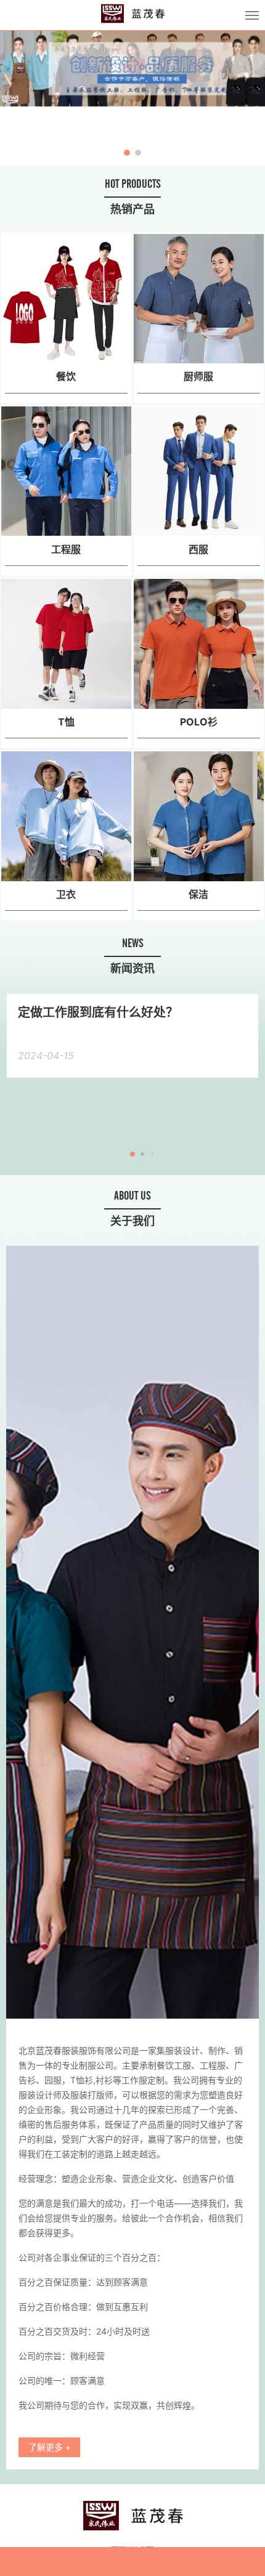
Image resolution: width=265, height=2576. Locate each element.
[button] (17, 98)
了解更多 (50, 2447)
